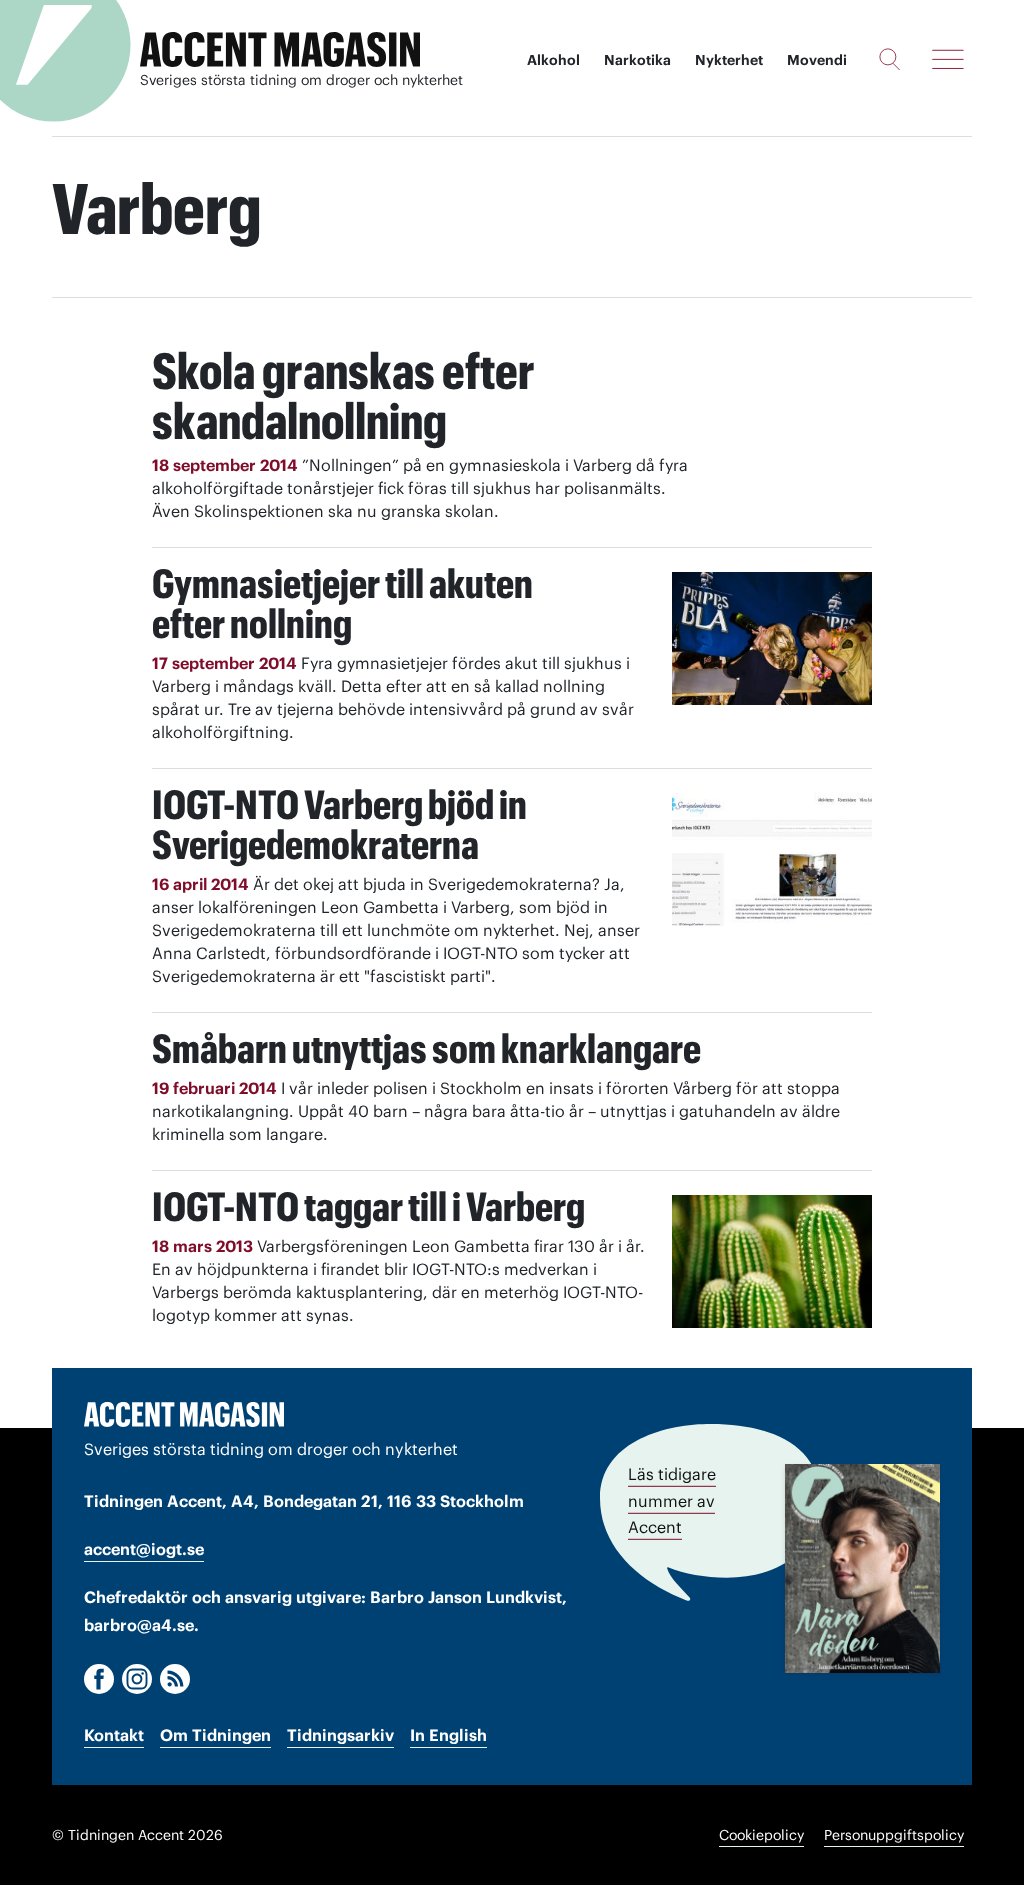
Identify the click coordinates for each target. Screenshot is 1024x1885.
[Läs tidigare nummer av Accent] (862, 1568)
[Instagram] (137, 1679)
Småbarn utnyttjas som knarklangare (426, 1048)
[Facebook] (99, 1679)
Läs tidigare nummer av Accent (672, 1501)
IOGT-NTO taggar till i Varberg (368, 1206)
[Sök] (889, 59)
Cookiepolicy (761, 1835)
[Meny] (948, 59)
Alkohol (553, 60)
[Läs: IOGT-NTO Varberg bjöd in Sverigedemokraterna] (772, 859)
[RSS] (175, 1679)
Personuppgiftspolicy (894, 1835)
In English (448, 1735)
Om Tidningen (215, 1735)
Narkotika (637, 60)
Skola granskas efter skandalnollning (343, 396)
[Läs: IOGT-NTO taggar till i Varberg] (772, 1261)
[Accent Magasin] (280, 50)
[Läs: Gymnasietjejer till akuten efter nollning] (772, 638)
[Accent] (184, 1414)
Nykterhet (729, 60)
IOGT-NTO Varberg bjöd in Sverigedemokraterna (339, 824)
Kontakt (114, 1735)
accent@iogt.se (144, 1549)
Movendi (817, 60)
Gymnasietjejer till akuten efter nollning (342, 603)
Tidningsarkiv (340, 1735)
